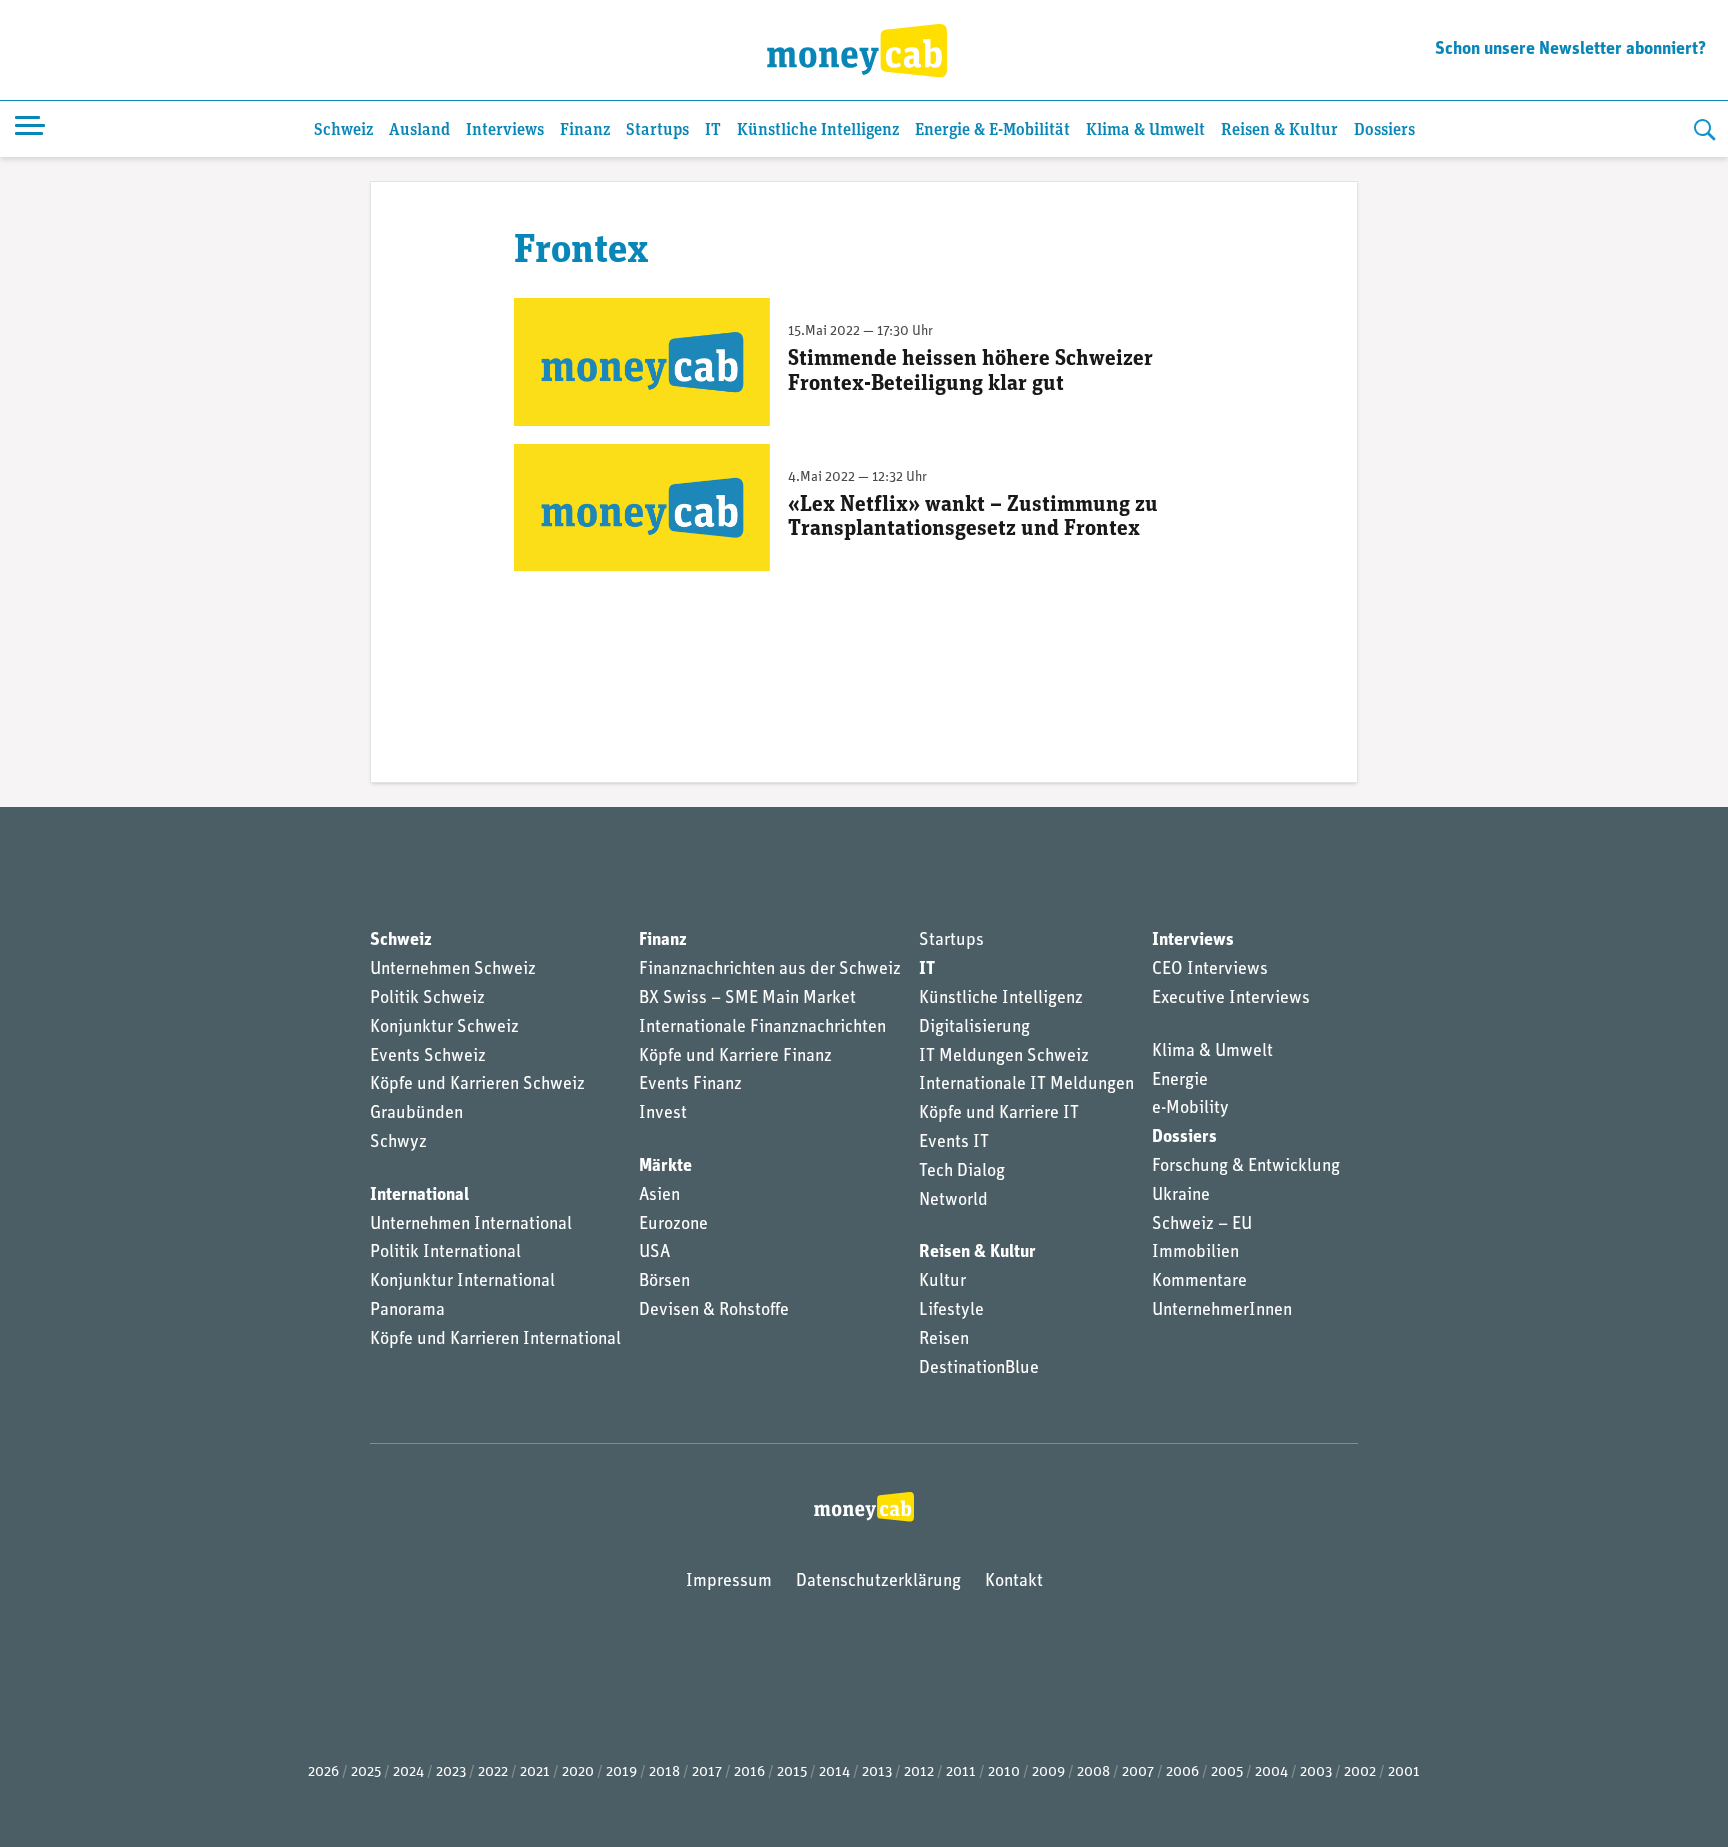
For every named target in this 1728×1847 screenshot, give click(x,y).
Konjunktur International (462, 1282)
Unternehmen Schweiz (453, 970)
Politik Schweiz (427, 999)
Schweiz (343, 130)
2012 (919, 1772)
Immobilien (1195, 1253)
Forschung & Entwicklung (1246, 1167)
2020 (578, 1772)
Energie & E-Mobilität (992, 130)
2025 (366, 1772)
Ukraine (1181, 1196)
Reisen (944, 1340)
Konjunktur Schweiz (444, 1028)
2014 (834, 1772)
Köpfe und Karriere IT (999, 1114)
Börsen (664, 1282)
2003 (1316, 1772)
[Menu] (30, 129)
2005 (1227, 1772)
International (419, 1196)
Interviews (505, 130)
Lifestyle (951, 1311)
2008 (1093, 1772)
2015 (792, 1772)
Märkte (665, 1167)
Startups (657, 130)
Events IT (954, 1143)
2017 (707, 1772)
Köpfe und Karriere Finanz (735, 1057)
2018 (664, 1772)
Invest (663, 1114)
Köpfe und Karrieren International (495, 1340)
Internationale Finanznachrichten (762, 1028)
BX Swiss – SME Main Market (747, 999)
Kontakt (1014, 1582)
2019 (621, 1772)
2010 (1004, 1772)
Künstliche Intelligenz (818, 130)
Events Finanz (690, 1085)
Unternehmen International (471, 1225)
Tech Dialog (962, 1172)
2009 (1048, 1772)
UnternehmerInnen (1222, 1311)
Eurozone (673, 1225)
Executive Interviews (1231, 999)
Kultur (942, 1282)
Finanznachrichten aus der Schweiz (770, 970)
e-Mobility (1190, 1109)
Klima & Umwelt (1145, 130)
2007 (1138, 1772)
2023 (451, 1772)
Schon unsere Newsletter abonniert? (1570, 50)
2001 (1404, 1772)
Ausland (419, 130)
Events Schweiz (428, 1057)
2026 (323, 1772)
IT (713, 130)
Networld (953, 1201)
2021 (535, 1772)
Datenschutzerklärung (878, 1582)
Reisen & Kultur (1279, 130)
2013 (877, 1772)
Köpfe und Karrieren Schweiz (477, 1085)
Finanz (585, 130)
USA (654, 1253)
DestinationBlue (979, 1369)
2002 (1360, 1772)
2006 (1182, 1772)
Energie (1180, 1081)
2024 (408, 1772)
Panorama (407, 1311)
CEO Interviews (1210, 970)
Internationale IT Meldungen (1026, 1085)
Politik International (445, 1253)
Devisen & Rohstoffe (714, 1311)
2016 (749, 1772)
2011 (961, 1772)
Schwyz (398, 1143)
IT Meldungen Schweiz (1004, 1057)
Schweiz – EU (1202, 1225)
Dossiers (1384, 130)
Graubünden (416, 1114)
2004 (1271, 1772)
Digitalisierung (974, 1028)
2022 (493, 1772)
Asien (659, 1196)
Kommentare (1199, 1282)
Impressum (729, 1582)
